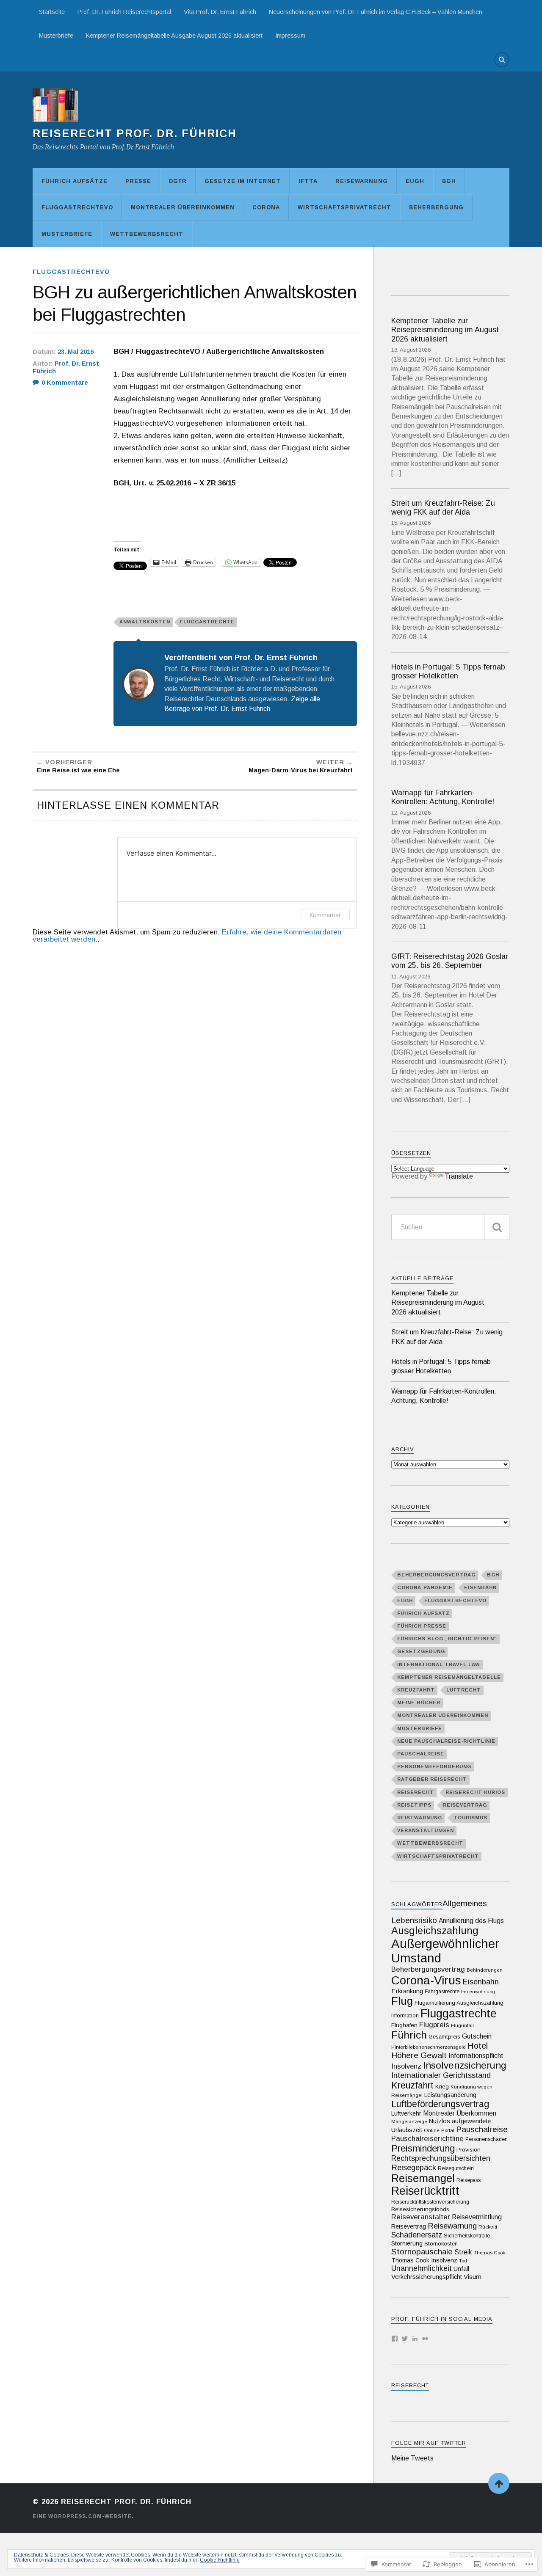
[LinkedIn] (415, 2339)
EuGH (415, 181)
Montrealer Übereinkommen (183, 207)
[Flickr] (425, 2339)
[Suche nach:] (450, 1227)
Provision (469, 2150)
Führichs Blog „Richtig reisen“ (447, 1639)
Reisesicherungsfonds (420, 2209)
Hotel (478, 2046)
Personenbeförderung (434, 1766)
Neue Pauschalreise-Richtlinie (446, 1741)
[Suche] (497, 1227)
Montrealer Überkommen (460, 2113)
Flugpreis (434, 2025)
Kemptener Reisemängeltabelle (449, 1677)
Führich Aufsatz (423, 1613)
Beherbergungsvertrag (436, 1575)
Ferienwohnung (478, 1992)
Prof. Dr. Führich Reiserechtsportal (124, 12)
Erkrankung (407, 1991)
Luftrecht (464, 1690)
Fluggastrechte (207, 622)
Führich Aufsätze (75, 181)
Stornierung (407, 2243)
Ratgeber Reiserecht (432, 1779)
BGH (449, 181)
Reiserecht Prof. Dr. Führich (135, 133)
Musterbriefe (56, 36)
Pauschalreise (421, 1754)
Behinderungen (485, 1970)
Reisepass (469, 2180)
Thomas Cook (489, 2252)
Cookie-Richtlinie (220, 2560)
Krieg (442, 2087)
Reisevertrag (465, 1805)
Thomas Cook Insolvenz (424, 2260)
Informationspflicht (476, 2055)
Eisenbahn (480, 1587)
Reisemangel (423, 2178)
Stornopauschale (422, 2252)
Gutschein (477, 2036)
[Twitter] (405, 2339)
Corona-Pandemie (425, 1587)
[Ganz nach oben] (499, 2483)
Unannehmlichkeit (422, 2268)
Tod (463, 2261)
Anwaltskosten (145, 622)
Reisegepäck (414, 2167)
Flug (402, 2001)
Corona (266, 207)
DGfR (178, 181)
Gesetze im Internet (243, 181)
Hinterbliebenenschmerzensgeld (429, 2047)
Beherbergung (436, 207)
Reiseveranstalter (421, 2217)
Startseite (52, 12)
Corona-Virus (426, 1980)
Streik (463, 2252)
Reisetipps (414, 1805)
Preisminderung (423, 2148)
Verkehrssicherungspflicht (427, 2277)
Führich (409, 2035)
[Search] (502, 60)
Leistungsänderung (450, 2095)
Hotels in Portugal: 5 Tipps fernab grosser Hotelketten (448, 671)
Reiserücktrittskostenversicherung (430, 2202)
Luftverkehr (406, 2113)
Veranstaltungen (426, 1830)
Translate (459, 1176)
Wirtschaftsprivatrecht (344, 207)
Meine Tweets (412, 2458)
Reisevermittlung (477, 2217)
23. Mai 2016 (76, 352)
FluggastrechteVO (77, 207)
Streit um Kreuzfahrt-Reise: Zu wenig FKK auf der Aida (443, 508)
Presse (138, 181)
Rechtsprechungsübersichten (441, 2158)
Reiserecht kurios (475, 1792)
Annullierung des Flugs (471, 1921)
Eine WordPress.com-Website (82, 2516)
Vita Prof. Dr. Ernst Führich (220, 12)
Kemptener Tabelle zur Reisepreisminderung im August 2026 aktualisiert (445, 330)
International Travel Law (439, 1664)
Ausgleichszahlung (435, 1931)
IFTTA (308, 181)
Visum (473, 2277)
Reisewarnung (362, 181)
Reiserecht (416, 1792)
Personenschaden (487, 2139)
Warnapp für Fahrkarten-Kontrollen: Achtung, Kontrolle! (443, 797)
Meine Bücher (419, 1703)
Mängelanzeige (409, 2121)
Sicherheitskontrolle (467, 2236)
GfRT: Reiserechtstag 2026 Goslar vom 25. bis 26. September (450, 961)
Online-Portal (439, 2130)
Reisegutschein (456, 2168)
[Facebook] (395, 2339)
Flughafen (404, 2025)
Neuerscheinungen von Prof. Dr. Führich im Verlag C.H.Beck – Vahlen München (376, 12)
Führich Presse (422, 1626)
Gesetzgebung (421, 1651)
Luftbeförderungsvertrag (440, 2104)
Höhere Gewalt (419, 2055)
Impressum (290, 36)
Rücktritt (488, 2227)
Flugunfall (462, 2025)
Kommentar (325, 915)
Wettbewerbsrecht (147, 234)
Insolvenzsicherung (465, 2065)
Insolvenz (406, 2066)
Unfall (461, 2269)
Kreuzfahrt (416, 1690)
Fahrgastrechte (442, 1992)
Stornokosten (441, 2244)
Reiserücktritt (425, 2191)
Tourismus (470, 1818)
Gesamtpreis (444, 2037)
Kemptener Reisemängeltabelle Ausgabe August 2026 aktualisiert (174, 36)
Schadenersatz (417, 2235)
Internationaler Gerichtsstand (441, 2075)
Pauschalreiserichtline (427, 2138)
